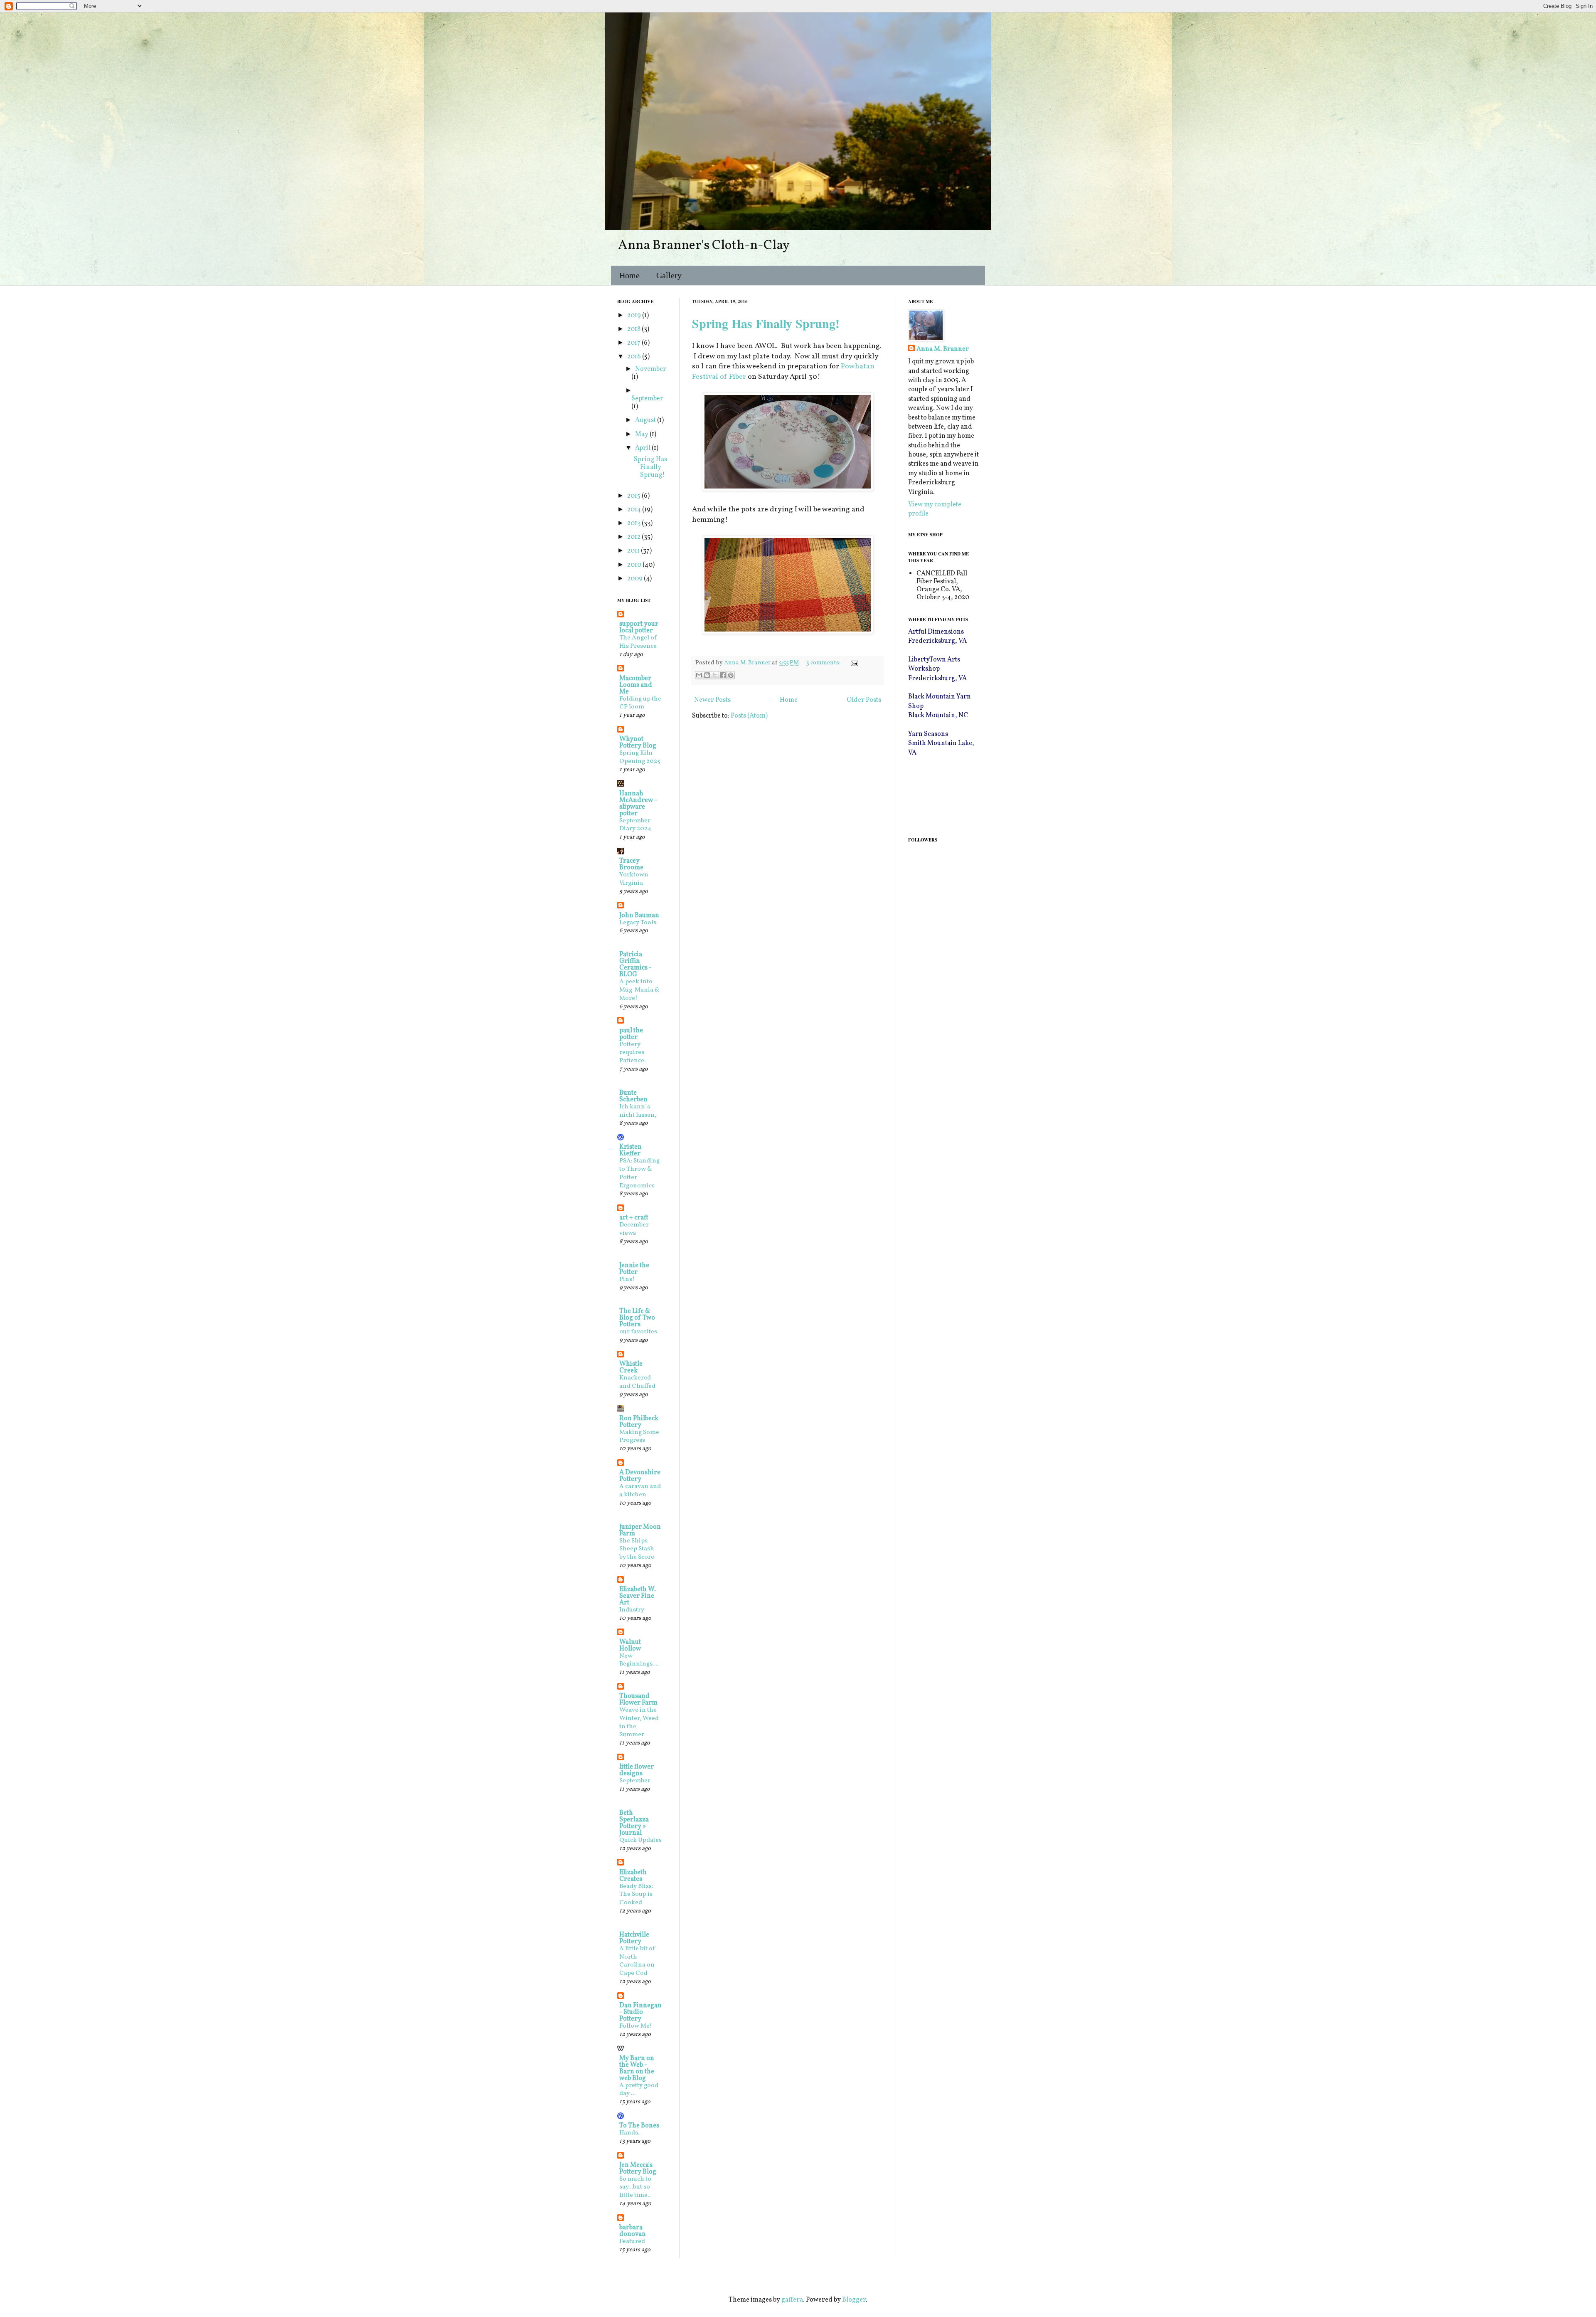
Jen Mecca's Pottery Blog (638, 2169)
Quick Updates (640, 1840)
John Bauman (639, 915)
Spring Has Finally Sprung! (766, 323)
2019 (635, 316)
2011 (634, 551)
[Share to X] (715, 675)
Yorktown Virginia (634, 879)
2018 (634, 329)
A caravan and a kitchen (640, 1491)
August (646, 420)
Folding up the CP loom (640, 703)
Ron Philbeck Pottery (639, 1422)
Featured (632, 2242)
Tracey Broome (631, 864)
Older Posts (864, 700)
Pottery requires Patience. (632, 1053)
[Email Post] (853, 663)
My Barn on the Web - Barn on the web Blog (637, 2068)
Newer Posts (712, 700)
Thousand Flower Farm (638, 1700)
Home (629, 275)
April (643, 448)
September (647, 399)
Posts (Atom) (749, 716)
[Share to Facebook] (723, 675)
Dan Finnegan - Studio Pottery (640, 2012)
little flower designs (637, 1770)
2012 (634, 537)
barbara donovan (633, 2231)
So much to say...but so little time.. (635, 2187)
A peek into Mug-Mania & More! (639, 990)
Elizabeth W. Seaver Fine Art (638, 1596)
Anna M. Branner (943, 349)
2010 (635, 565)
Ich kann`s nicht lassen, (638, 1111)
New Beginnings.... (639, 1660)
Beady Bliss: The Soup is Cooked (636, 1895)
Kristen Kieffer (631, 1150)
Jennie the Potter (634, 1269)
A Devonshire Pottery (640, 1476)
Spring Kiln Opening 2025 (640, 757)
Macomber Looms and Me (636, 685)
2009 (635, 579)
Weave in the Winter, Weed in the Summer (639, 1722)
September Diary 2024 (635, 825)
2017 (634, 343)
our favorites (638, 1332)
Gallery (669, 275)
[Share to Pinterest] (731, 675)
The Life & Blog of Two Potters (637, 1318)
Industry (632, 1610)
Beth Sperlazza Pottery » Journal (634, 1823)
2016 (635, 357)
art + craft (634, 1218)
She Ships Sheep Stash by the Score (637, 1549)
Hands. (629, 2133)
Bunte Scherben (633, 1096)
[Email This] (699, 675)
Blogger (854, 2300)
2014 (635, 510)
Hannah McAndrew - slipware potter (638, 804)
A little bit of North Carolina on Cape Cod (638, 1961)
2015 (634, 496)
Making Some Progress (639, 1437)
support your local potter (639, 627)
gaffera (792, 2300)
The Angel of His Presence (638, 642)
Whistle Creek (631, 1367)
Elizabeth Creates (633, 1876)
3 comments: (824, 663)
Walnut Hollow (630, 1646)
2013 (634, 523)
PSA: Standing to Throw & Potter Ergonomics (639, 1173)
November (651, 369)
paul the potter (631, 1034)
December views (634, 1229)
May (642, 434)
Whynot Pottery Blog (638, 743)
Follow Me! (636, 2026)
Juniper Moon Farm (640, 1530)
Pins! (627, 1279)
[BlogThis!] (707, 675)
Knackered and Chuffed (637, 1382)
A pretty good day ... (639, 2090)
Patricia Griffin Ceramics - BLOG (635, 965)
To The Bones (639, 2126)
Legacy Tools (638, 923)
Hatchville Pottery (634, 1938)
